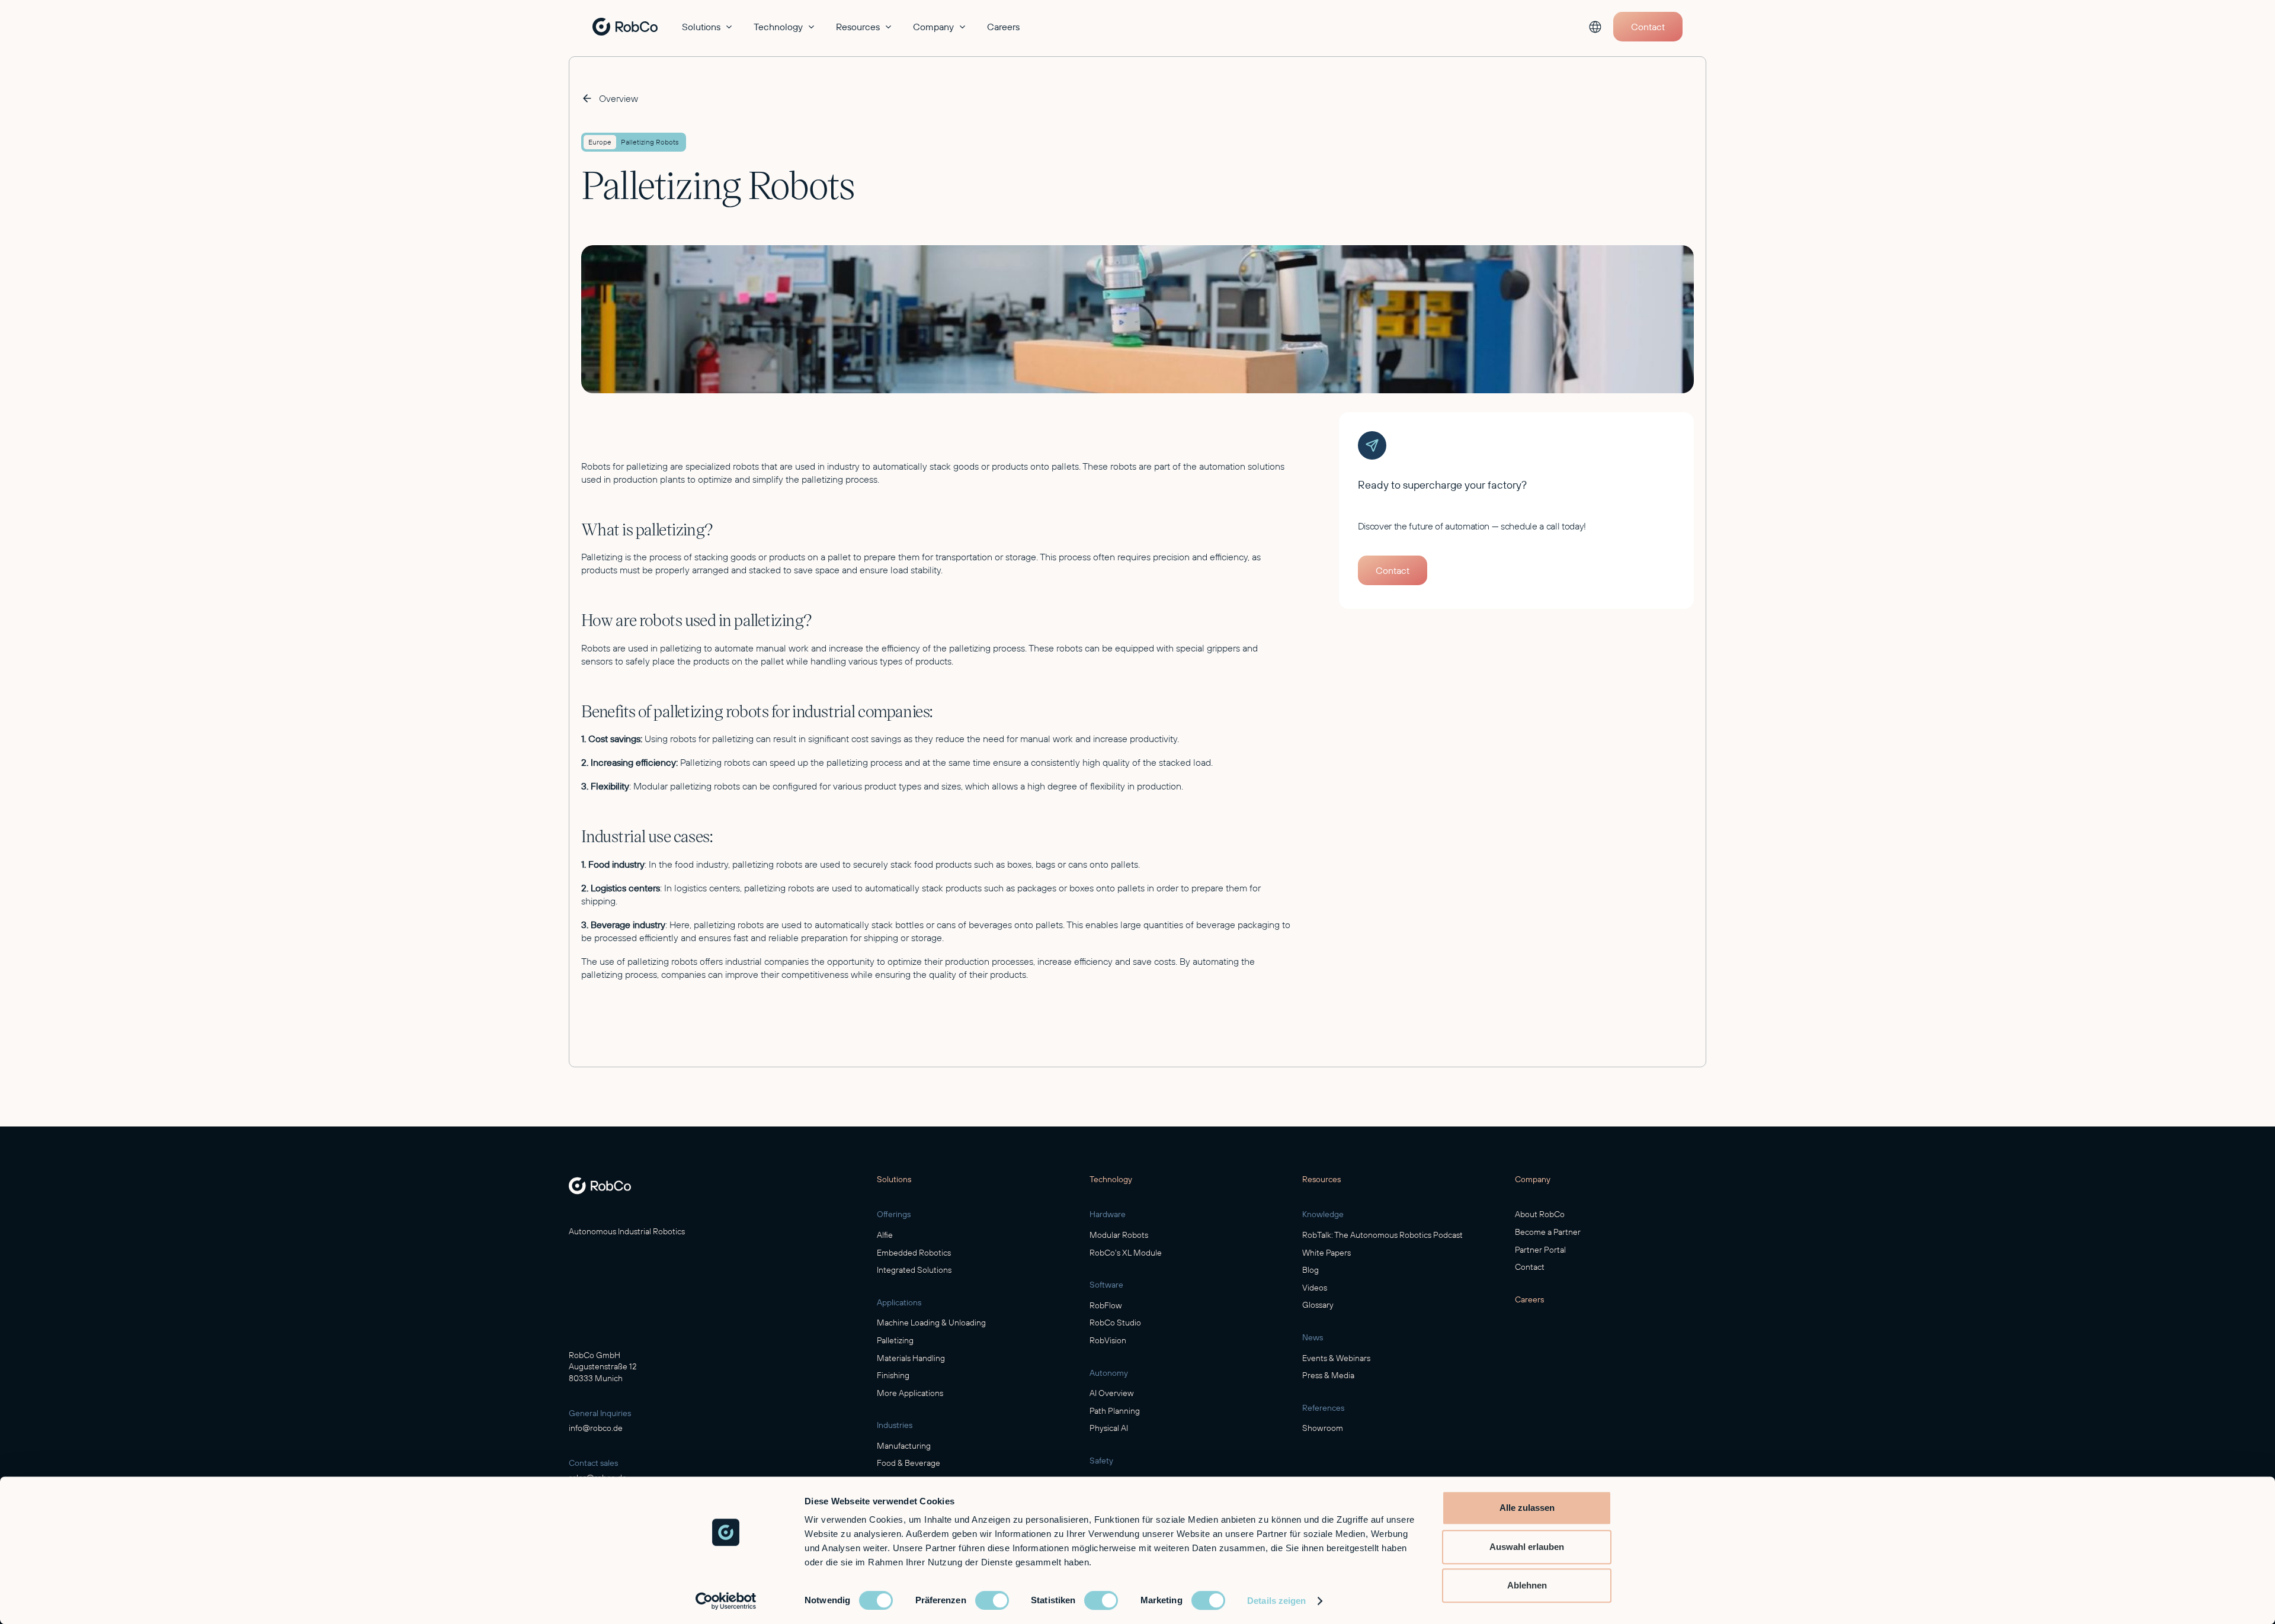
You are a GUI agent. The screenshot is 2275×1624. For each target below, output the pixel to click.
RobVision (1108, 1340)
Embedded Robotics (914, 1253)
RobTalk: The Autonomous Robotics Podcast (1382, 1235)
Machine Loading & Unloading (931, 1323)
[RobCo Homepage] (600, 1186)
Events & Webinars (1336, 1358)
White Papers (1326, 1253)
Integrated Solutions (914, 1270)
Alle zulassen (1527, 1508)
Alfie (885, 1235)
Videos (1315, 1288)
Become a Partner (1548, 1232)
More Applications (910, 1393)
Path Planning (1115, 1411)
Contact (1530, 1267)
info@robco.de (596, 1428)
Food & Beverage (909, 1463)
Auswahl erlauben (1527, 1547)
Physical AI (1109, 1428)
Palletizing (895, 1340)
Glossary (1318, 1305)
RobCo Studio (1115, 1323)
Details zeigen (1276, 1601)
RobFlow (1106, 1305)
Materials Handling (911, 1358)
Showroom (1323, 1428)
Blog (1310, 1270)
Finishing (893, 1375)
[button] (708, 27)
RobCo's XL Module (1126, 1253)
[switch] (992, 1600)
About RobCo (1540, 1214)
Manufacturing (904, 1446)
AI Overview (1112, 1393)
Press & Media (1328, 1375)
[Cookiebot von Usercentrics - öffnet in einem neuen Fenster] (726, 1601)
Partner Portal (1540, 1250)
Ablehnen (1527, 1585)
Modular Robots (1119, 1235)
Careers (1003, 27)
